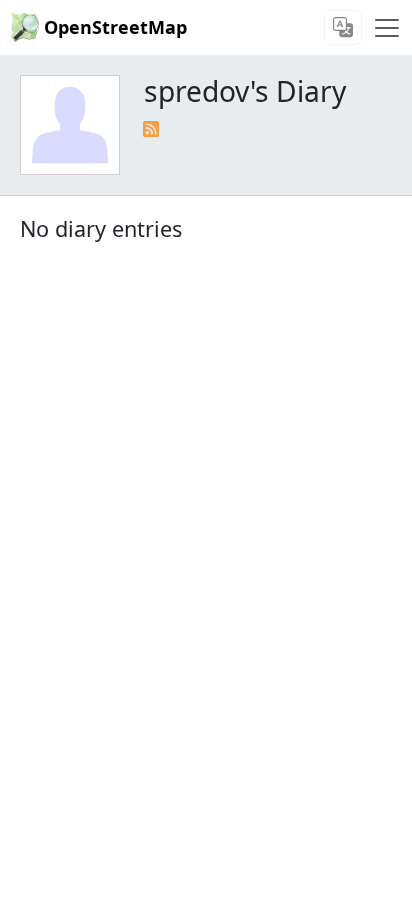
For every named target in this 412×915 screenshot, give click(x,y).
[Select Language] (343, 27)
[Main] (387, 28)
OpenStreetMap (115, 27)
